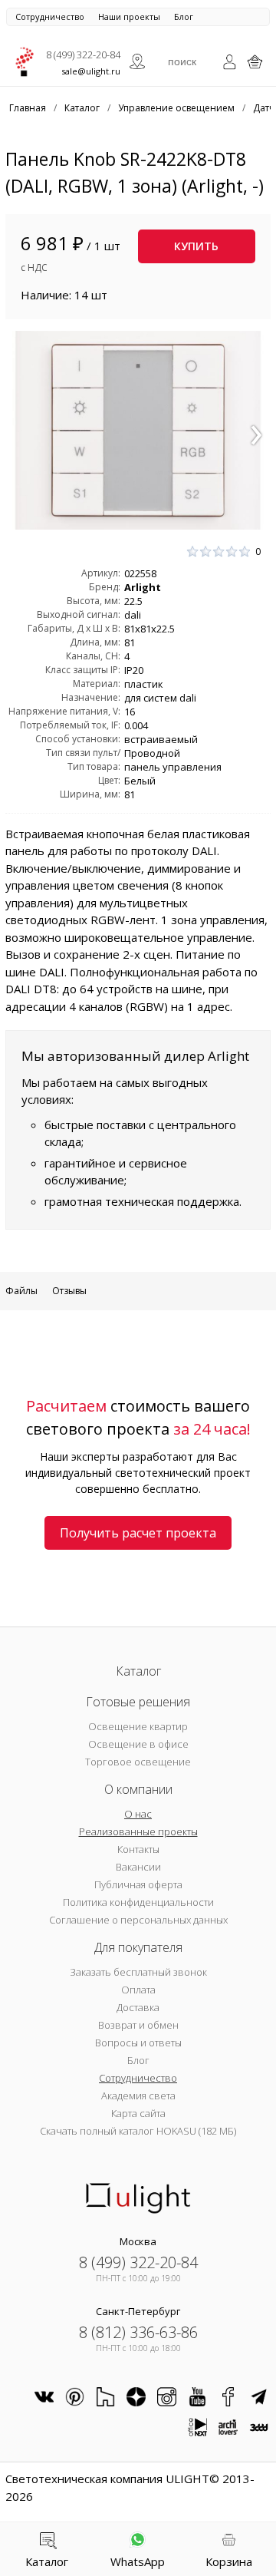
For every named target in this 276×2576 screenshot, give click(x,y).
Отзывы (69, 1291)
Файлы (21, 1291)
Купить (196, 246)
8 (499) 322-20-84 (83, 54)
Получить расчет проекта (138, 1533)
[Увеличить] (138, 430)
